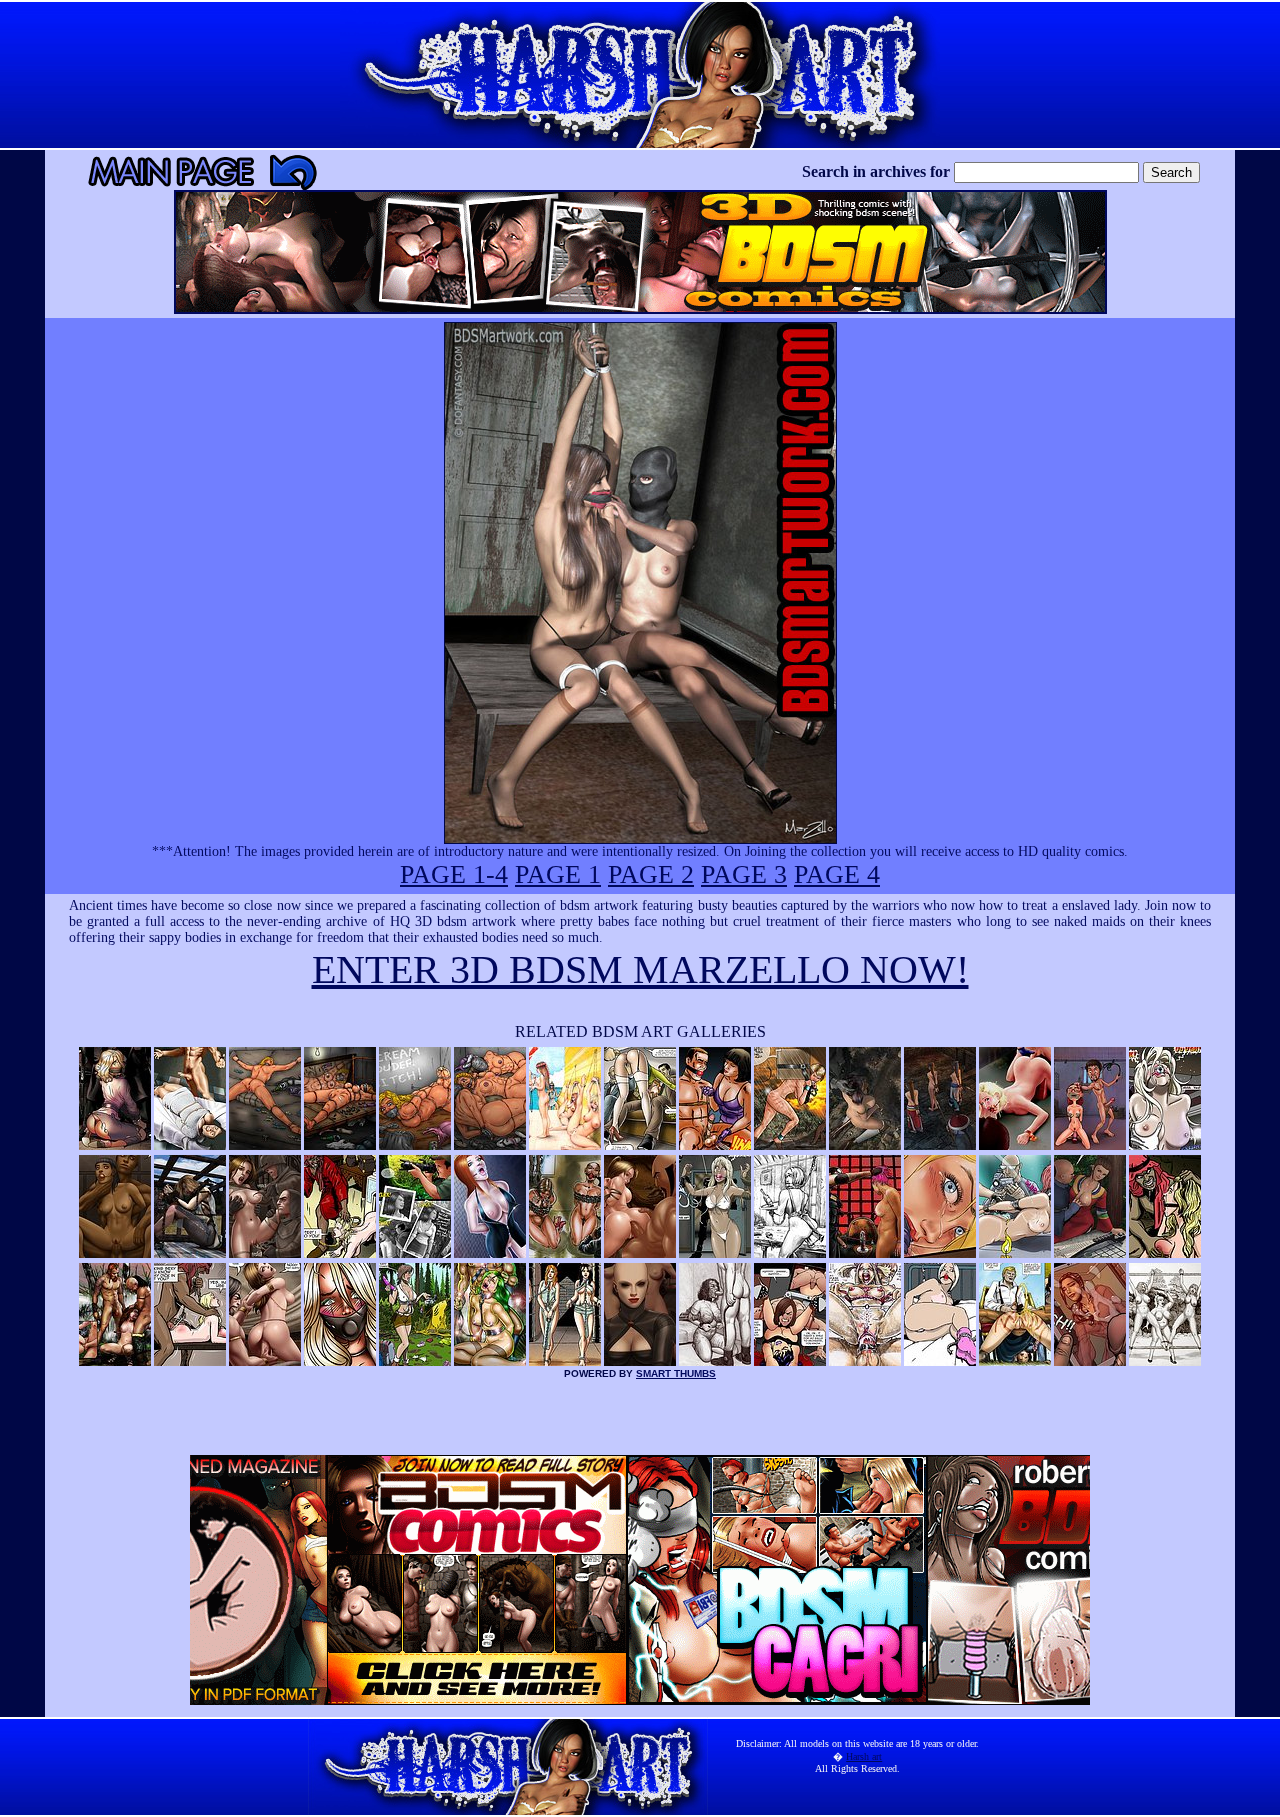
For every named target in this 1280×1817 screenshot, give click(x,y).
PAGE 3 (744, 874)
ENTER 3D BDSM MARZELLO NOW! (640, 969)
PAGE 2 (651, 874)
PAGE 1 (558, 874)
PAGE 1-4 (454, 874)
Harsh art (864, 1756)
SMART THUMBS (676, 1373)
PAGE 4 (837, 874)
